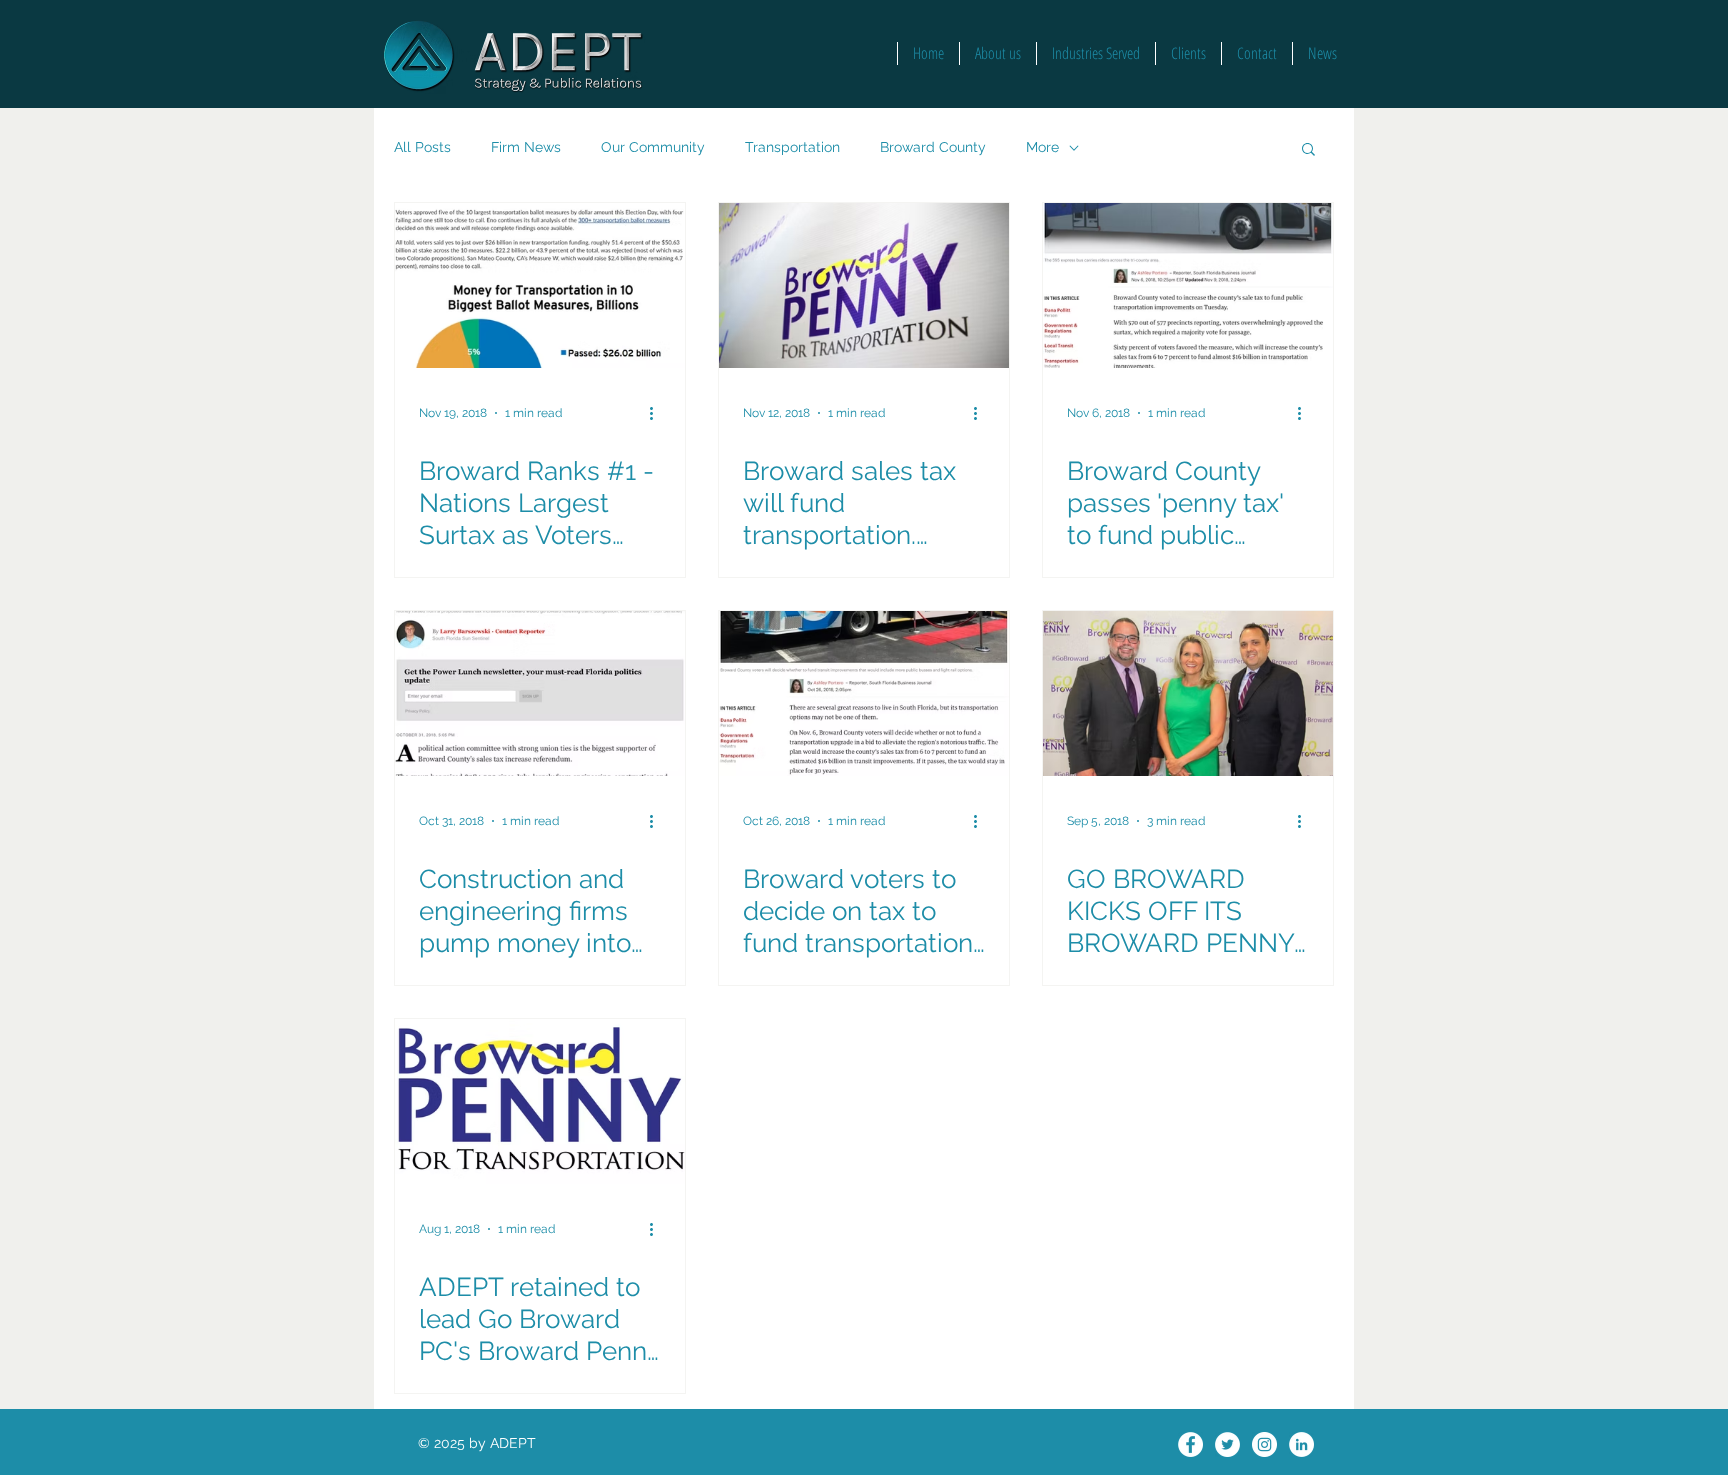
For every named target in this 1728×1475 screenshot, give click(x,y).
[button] (1308, 150)
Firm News (526, 147)
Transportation (792, 147)
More (1042, 147)
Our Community (653, 147)
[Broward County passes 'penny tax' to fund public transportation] (1188, 285)
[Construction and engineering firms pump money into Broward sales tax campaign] (540, 693)
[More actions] (658, 413)
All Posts (422, 147)
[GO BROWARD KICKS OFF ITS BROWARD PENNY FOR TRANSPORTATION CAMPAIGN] (1188, 693)
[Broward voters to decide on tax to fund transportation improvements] (864, 693)
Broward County (933, 147)
